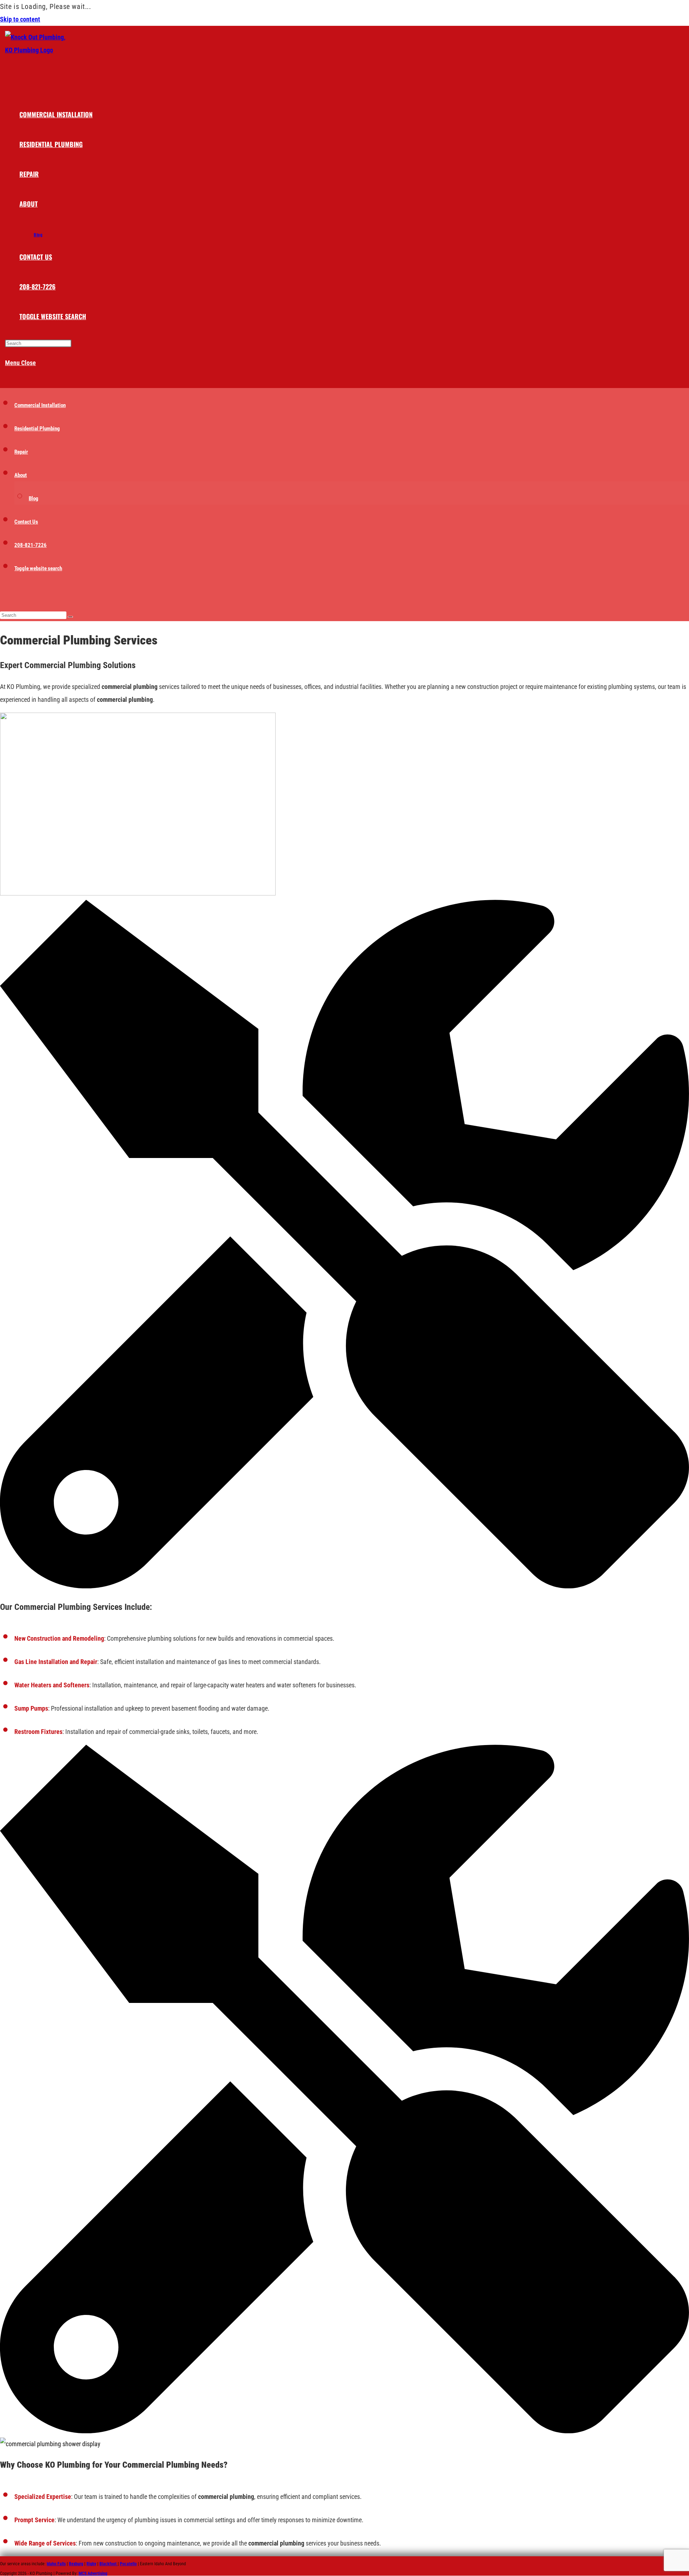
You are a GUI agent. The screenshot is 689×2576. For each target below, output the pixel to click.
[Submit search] (70, 617)
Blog (34, 498)
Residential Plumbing (37, 429)
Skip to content (20, 19)
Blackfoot (109, 2564)
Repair (21, 452)
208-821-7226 (31, 545)
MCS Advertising (93, 2573)
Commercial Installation (40, 405)
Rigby (91, 2564)
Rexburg (76, 2564)
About (21, 475)
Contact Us (26, 522)
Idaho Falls (56, 2564)
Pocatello (128, 2564)
